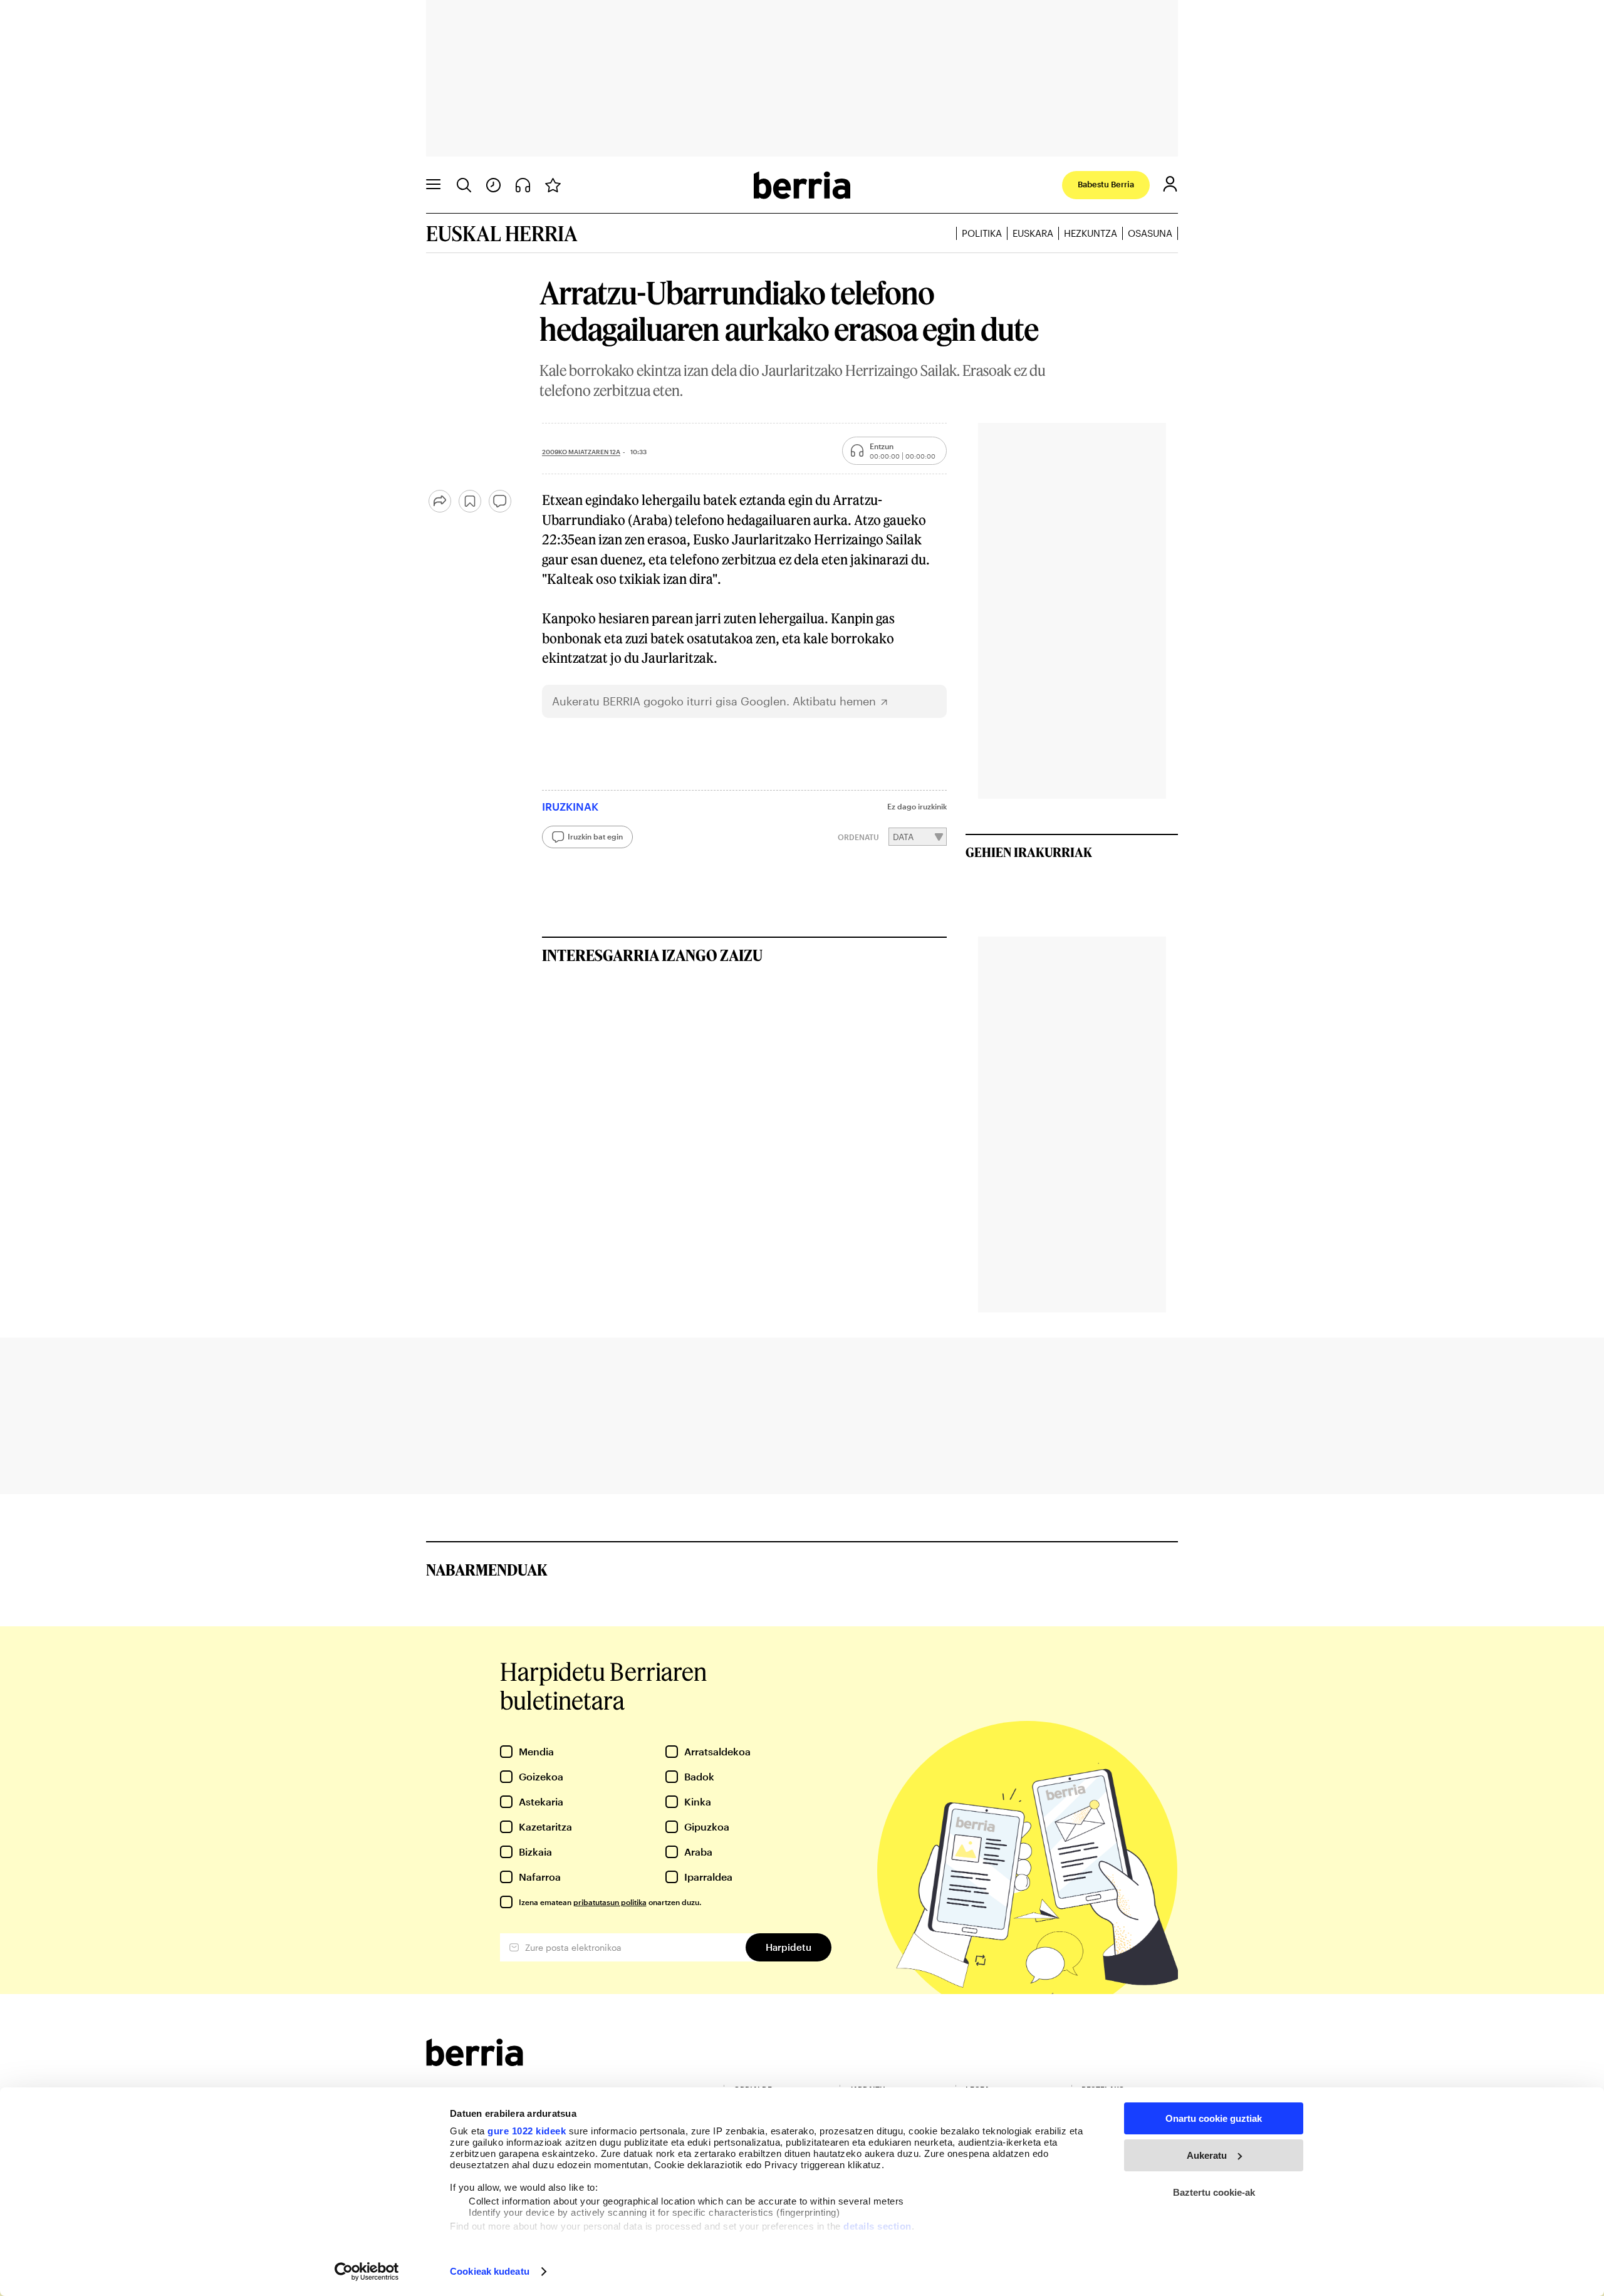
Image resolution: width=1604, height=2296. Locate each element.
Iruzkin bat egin (595, 836)
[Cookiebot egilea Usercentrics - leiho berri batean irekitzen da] (367, 2272)
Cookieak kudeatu (490, 2271)
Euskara (1033, 233)
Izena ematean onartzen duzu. (610, 1902)
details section (878, 2226)
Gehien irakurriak (1029, 852)
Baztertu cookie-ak (1214, 2192)
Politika (982, 233)
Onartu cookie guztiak (1214, 2118)
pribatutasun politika (610, 1902)
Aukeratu (1207, 2155)
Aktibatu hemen (834, 701)
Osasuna (1150, 233)
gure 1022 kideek (527, 2131)
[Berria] (475, 2062)
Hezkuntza (1091, 233)
